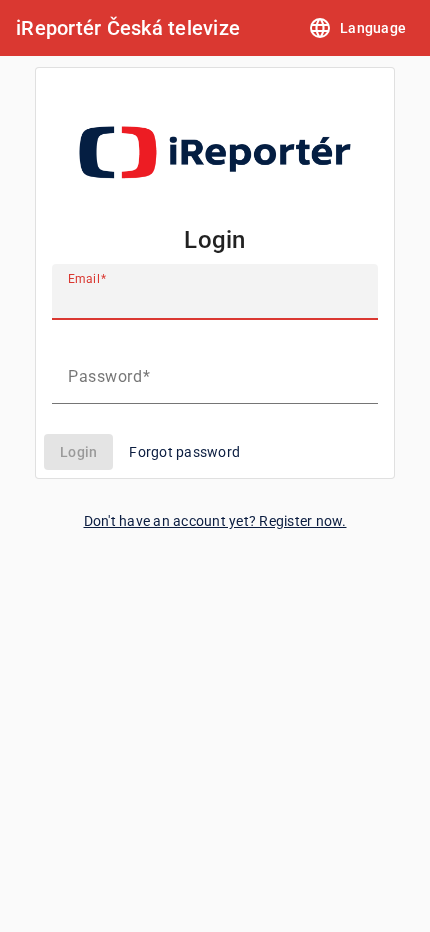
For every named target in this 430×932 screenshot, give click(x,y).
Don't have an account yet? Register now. (215, 521)
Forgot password (184, 452)
